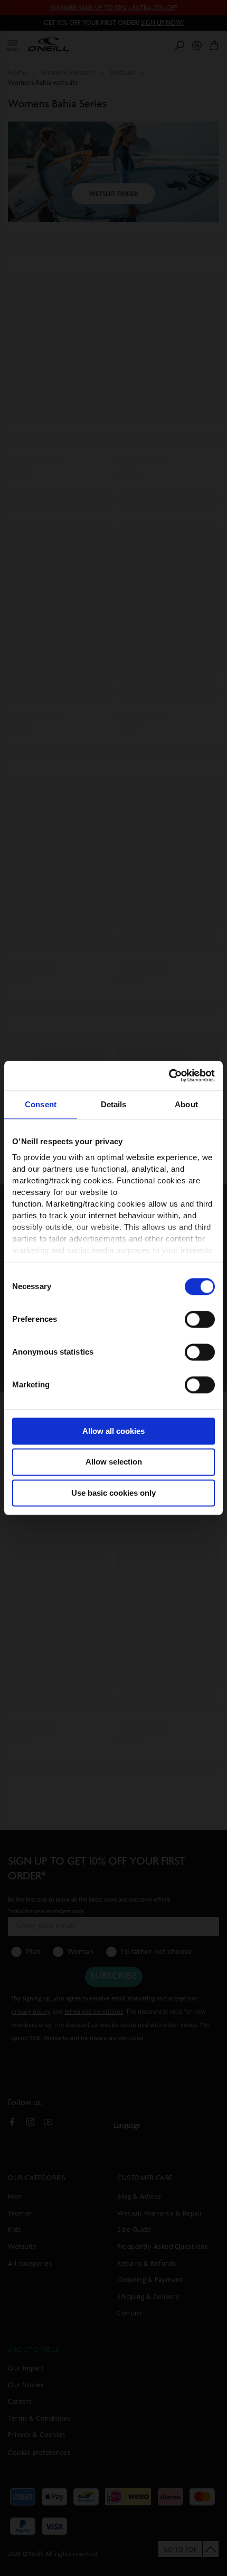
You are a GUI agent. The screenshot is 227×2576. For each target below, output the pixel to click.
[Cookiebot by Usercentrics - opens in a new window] (169, 1076)
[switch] (200, 1319)
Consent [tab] (41, 1104)
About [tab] (186, 1104)
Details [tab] (114, 1104)
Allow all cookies (113, 1431)
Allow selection (114, 1462)
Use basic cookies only (113, 1493)
